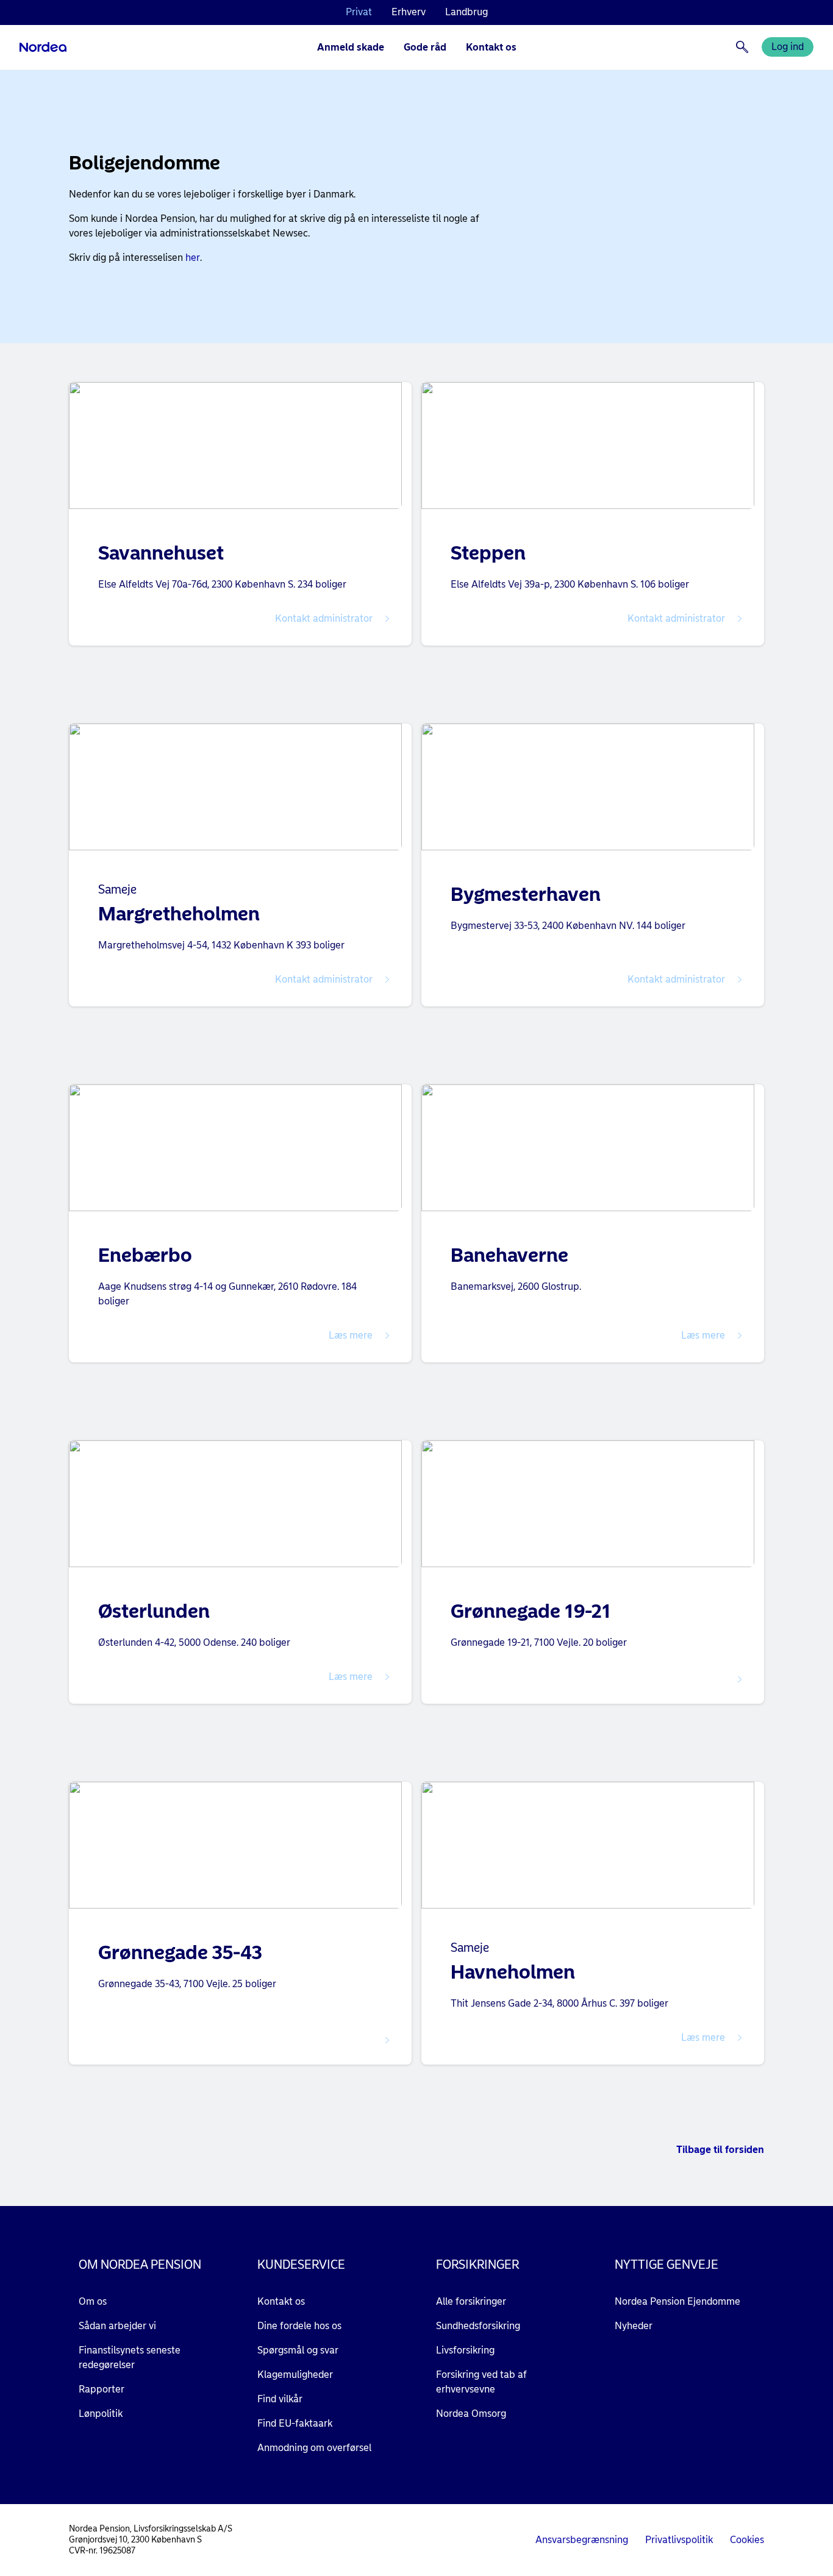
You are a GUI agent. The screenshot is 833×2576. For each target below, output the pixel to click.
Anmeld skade (351, 47)
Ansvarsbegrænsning (582, 2540)
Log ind (788, 47)
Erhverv (409, 12)
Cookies (747, 2540)
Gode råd (425, 47)
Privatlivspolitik (679, 2540)
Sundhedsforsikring (478, 2326)
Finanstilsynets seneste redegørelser (130, 2357)
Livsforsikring (465, 2350)
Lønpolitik (101, 2414)
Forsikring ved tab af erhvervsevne (481, 2382)
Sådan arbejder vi (117, 2326)
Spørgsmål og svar (298, 2350)
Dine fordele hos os (299, 2326)
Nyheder (634, 2326)
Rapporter (102, 2389)
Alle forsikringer (471, 2301)
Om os (93, 2301)
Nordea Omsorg (471, 2414)
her (193, 258)
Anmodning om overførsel (314, 2448)
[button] (240, 619)
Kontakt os (491, 47)
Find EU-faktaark (295, 2423)
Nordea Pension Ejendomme (677, 2301)
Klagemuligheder (295, 2375)
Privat (359, 12)
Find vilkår (280, 2399)
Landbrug (467, 12)
